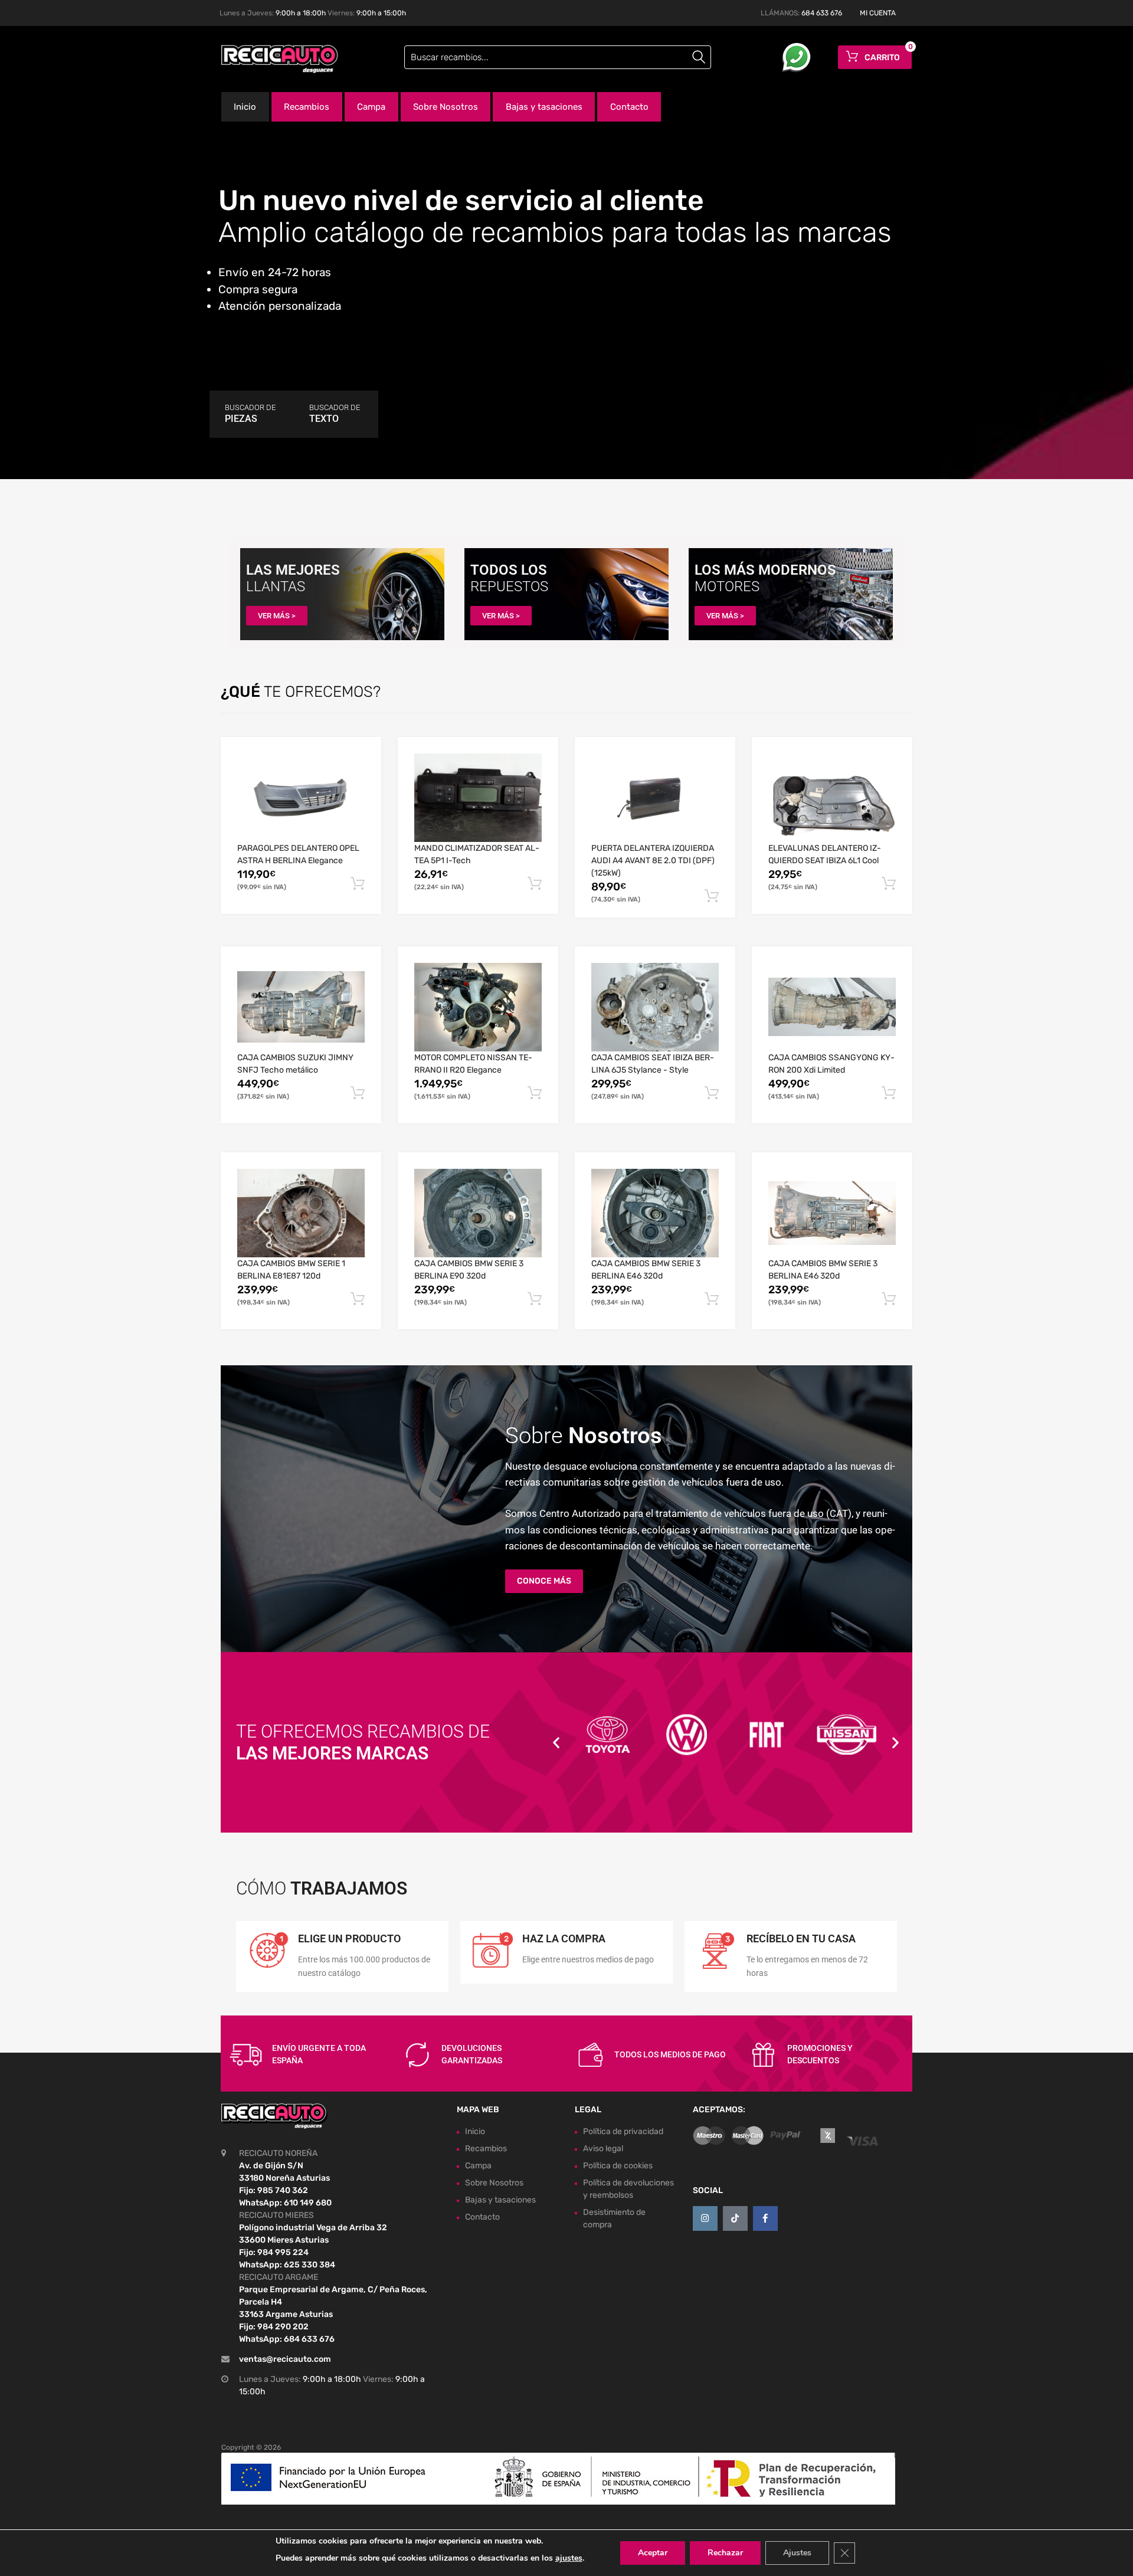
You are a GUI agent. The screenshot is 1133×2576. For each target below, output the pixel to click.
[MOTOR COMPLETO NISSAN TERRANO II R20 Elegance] (478, 1007)
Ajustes (797, 2553)
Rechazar (725, 2553)
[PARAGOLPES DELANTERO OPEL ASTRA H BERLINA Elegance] (301, 798)
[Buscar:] (558, 57)
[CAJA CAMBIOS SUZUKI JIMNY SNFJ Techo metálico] (301, 1007)
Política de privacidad (623, 2131)
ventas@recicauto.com (285, 2359)
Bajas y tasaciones (544, 107)
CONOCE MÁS (544, 1581)
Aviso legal (603, 2149)
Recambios (307, 107)
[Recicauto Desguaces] (271, 59)
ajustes (569, 2558)
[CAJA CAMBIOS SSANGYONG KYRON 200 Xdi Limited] (832, 1007)
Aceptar (653, 2553)
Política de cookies (618, 2166)
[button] (556, 1743)
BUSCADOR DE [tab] (250, 414)
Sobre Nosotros (446, 107)
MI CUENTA (878, 13)
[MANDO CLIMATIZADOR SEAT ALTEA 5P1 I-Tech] (478, 798)
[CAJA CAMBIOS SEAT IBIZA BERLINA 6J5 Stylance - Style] (655, 1007)
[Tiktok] (735, 2218)
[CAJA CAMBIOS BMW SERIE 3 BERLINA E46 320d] (655, 1213)
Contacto (629, 107)
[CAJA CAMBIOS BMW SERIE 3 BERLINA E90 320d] (478, 1213)
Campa (371, 107)
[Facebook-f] (765, 2218)
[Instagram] (705, 2218)
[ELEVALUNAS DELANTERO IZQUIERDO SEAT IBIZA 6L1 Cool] (832, 797)
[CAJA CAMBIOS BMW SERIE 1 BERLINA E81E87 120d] (301, 1213)
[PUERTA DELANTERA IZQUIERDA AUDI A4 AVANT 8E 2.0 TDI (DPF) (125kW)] (655, 798)
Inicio (245, 107)
